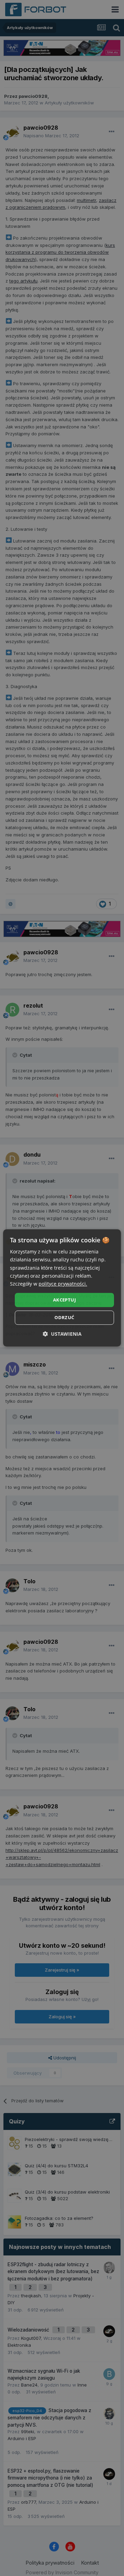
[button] (62, 1334)
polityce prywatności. (63, 1284)
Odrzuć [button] (64, 1318)
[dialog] (62, 1288)
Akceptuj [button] (64, 1300)
